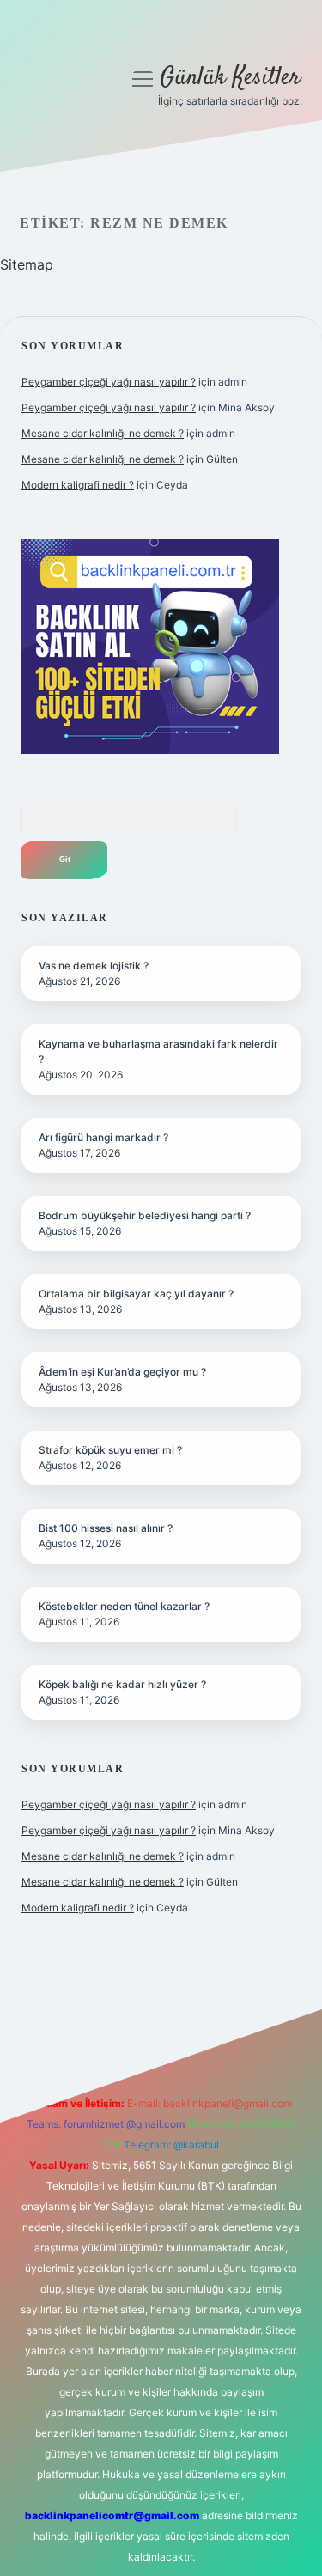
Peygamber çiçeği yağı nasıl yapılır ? (109, 382)
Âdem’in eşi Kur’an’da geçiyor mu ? (122, 1372)
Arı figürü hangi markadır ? (103, 1137)
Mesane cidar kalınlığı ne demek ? (103, 433)
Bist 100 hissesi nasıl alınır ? (106, 1528)
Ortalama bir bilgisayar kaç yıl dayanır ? (136, 1294)
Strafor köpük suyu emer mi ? (110, 1450)
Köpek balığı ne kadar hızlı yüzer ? (122, 1684)
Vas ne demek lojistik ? (94, 966)
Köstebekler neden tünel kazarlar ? (124, 1606)
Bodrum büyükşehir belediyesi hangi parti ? (145, 1215)
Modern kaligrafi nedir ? (78, 485)
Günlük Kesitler (230, 78)
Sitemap (27, 264)
